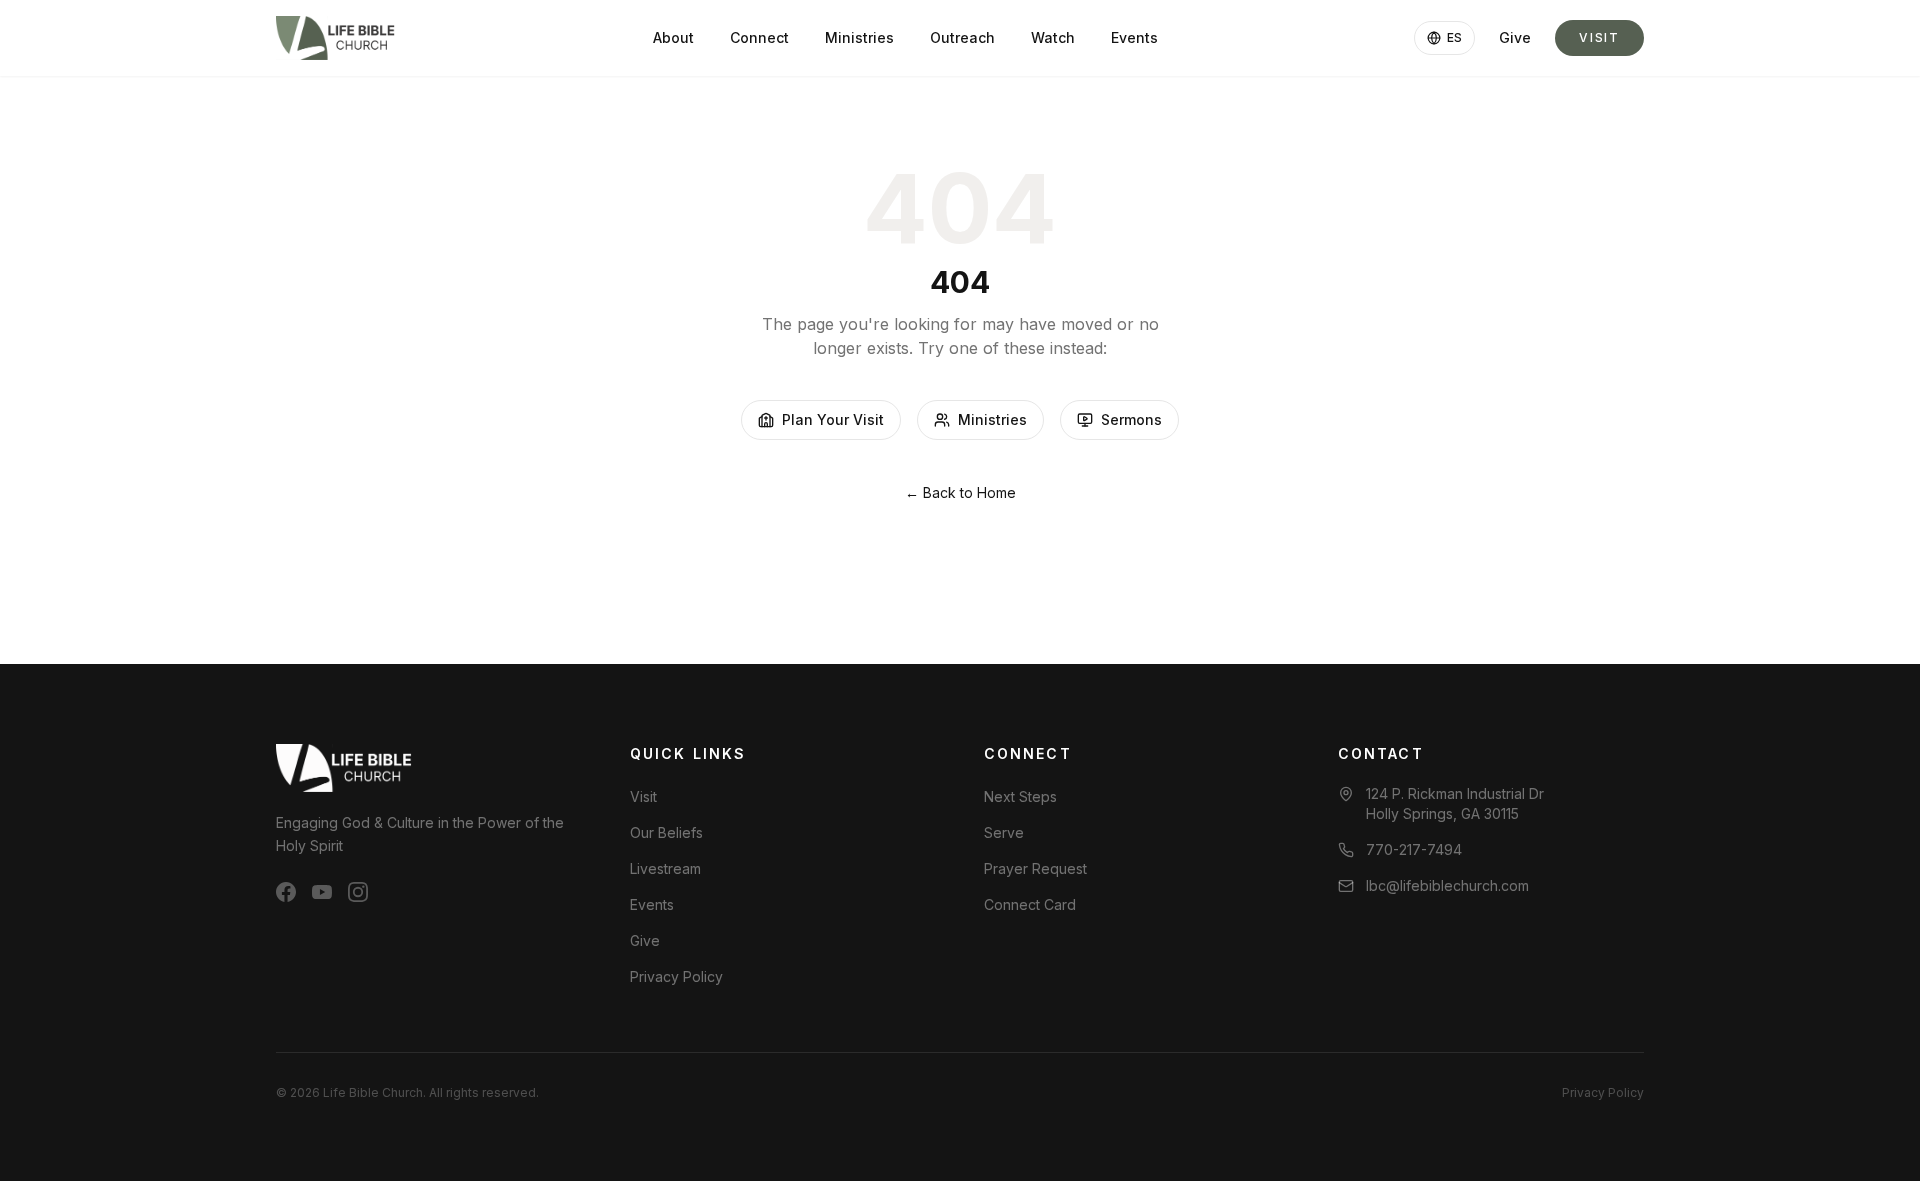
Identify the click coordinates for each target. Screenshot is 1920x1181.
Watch (1053, 37)
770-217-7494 (1414, 849)
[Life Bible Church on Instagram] (358, 892)
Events (1134, 37)
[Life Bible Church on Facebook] (286, 892)
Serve (1004, 832)
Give (1515, 37)
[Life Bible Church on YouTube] (322, 892)
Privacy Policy (676, 976)
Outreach (962, 37)
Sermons (1131, 419)
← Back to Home (960, 492)
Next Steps (1020, 796)
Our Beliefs (666, 832)
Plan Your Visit (833, 419)
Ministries (859, 37)
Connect (759, 37)
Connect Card (1030, 904)
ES (1454, 37)
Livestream (665, 868)
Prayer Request (1035, 868)
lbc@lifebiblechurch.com (1447, 885)
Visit (1599, 37)
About (673, 37)
